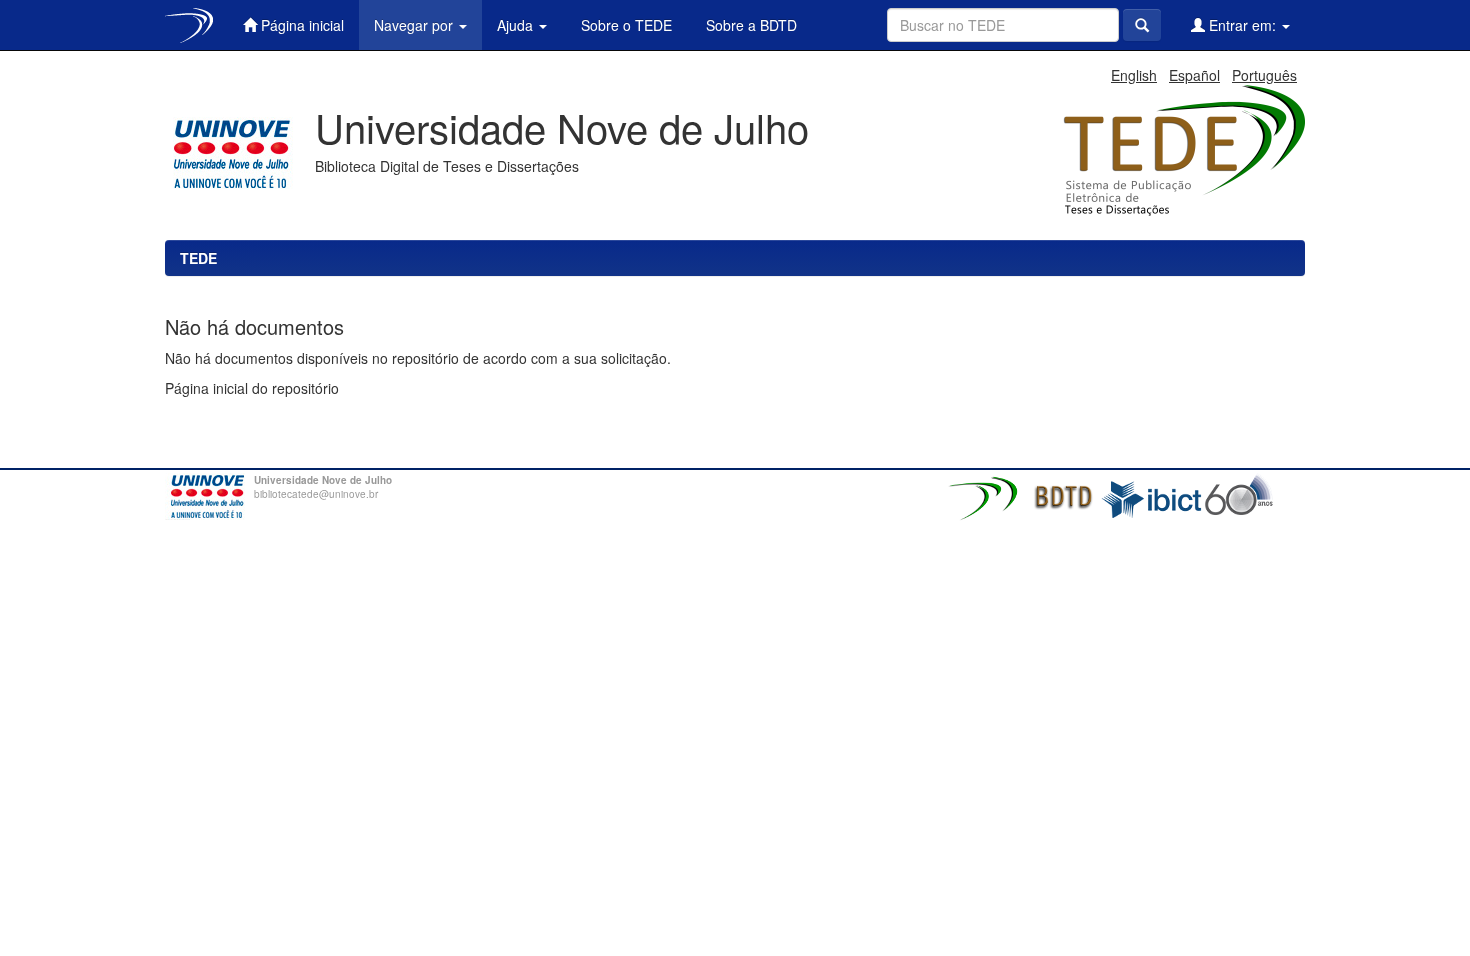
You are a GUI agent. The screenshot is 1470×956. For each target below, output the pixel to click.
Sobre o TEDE (624, 25)
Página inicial (300, 25)
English (1134, 75)
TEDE (198, 258)
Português (1264, 75)
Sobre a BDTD (749, 25)
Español (1194, 75)
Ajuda (517, 25)
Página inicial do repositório (252, 388)
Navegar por (415, 25)
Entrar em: (1242, 25)
